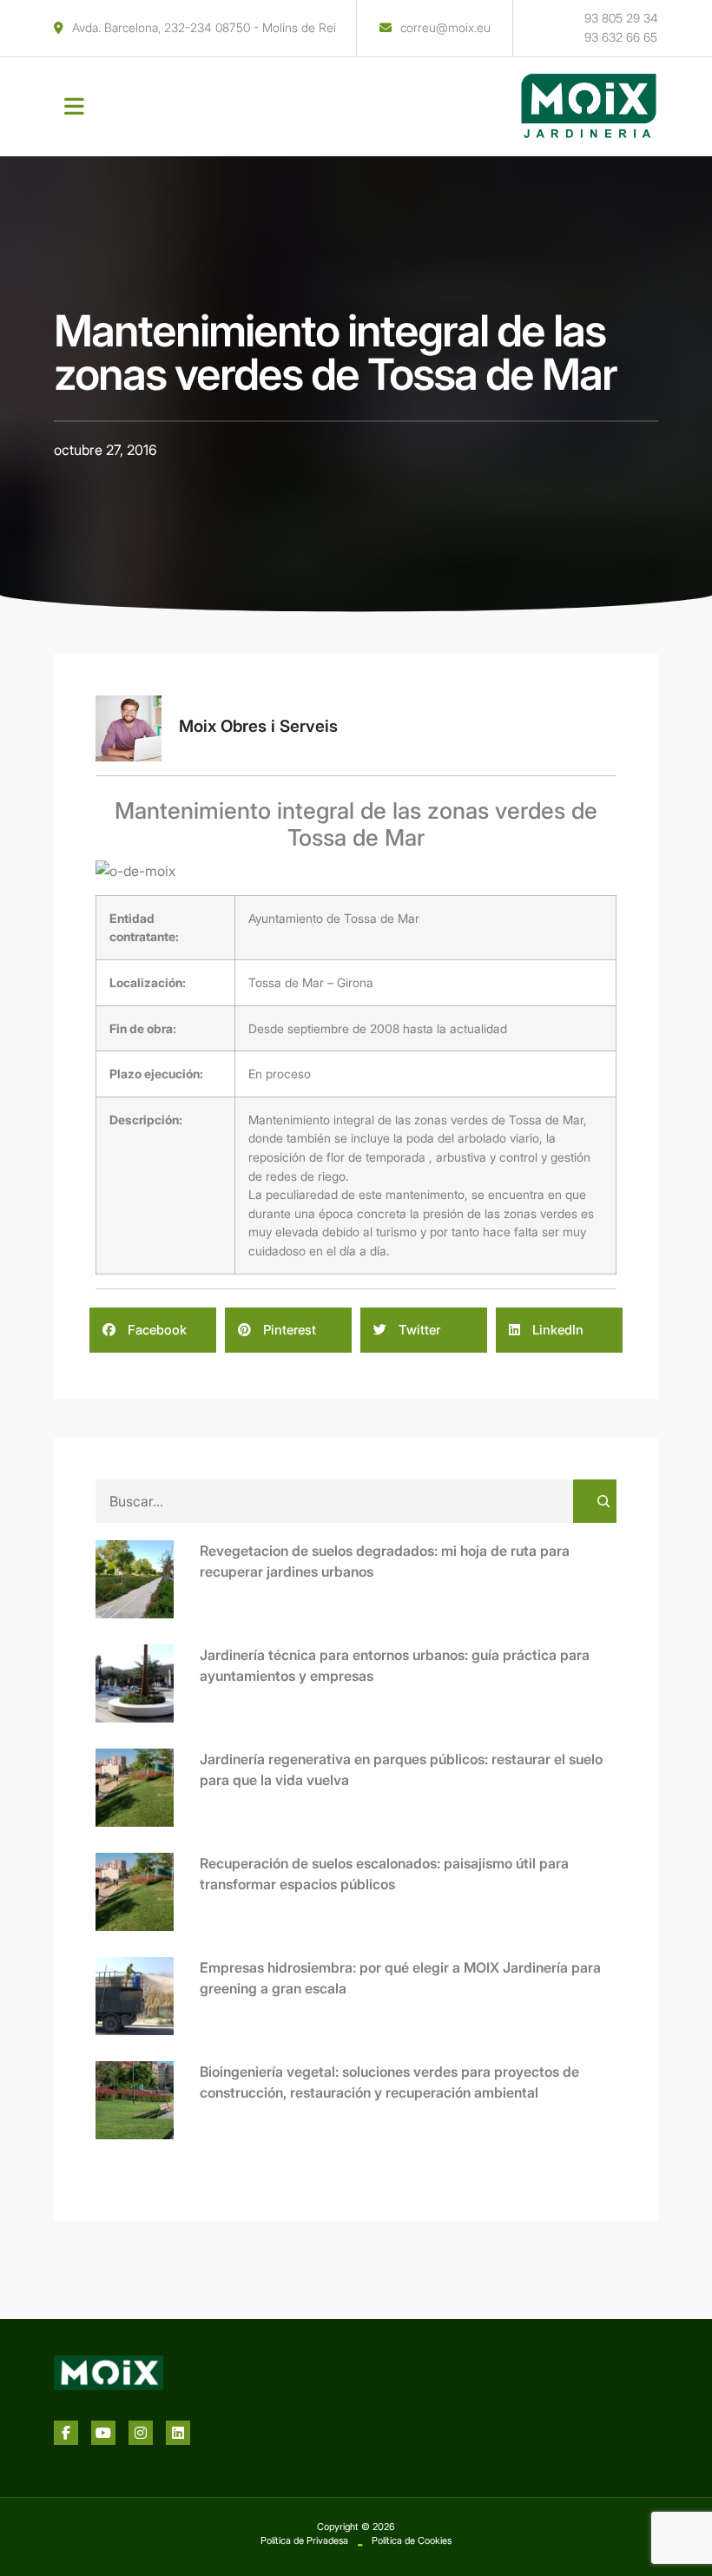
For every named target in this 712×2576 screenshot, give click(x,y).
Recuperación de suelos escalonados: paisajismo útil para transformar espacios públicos (384, 1874)
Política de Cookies (412, 2540)
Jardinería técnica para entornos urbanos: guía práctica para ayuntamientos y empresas (395, 1665)
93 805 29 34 (621, 18)
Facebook (155, 1330)
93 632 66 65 (621, 37)
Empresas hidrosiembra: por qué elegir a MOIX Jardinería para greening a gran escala (400, 1978)
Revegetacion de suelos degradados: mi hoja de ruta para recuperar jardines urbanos (385, 1561)
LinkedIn (556, 1330)
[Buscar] (595, 1501)
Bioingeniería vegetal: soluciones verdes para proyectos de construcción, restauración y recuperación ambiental (389, 2082)
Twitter (418, 1330)
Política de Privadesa (304, 2540)
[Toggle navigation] (74, 107)
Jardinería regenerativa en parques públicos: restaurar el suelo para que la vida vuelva (401, 1769)
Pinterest (288, 1330)
